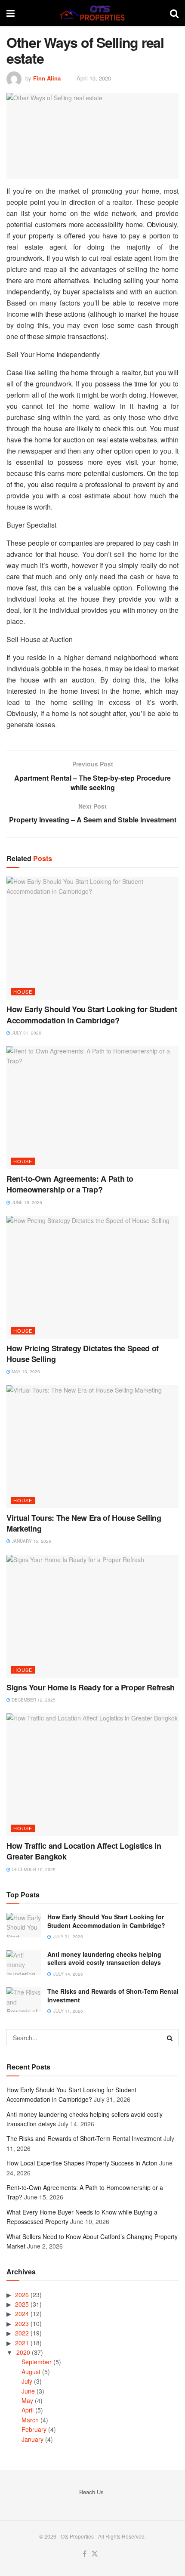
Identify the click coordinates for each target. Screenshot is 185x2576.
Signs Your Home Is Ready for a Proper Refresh (91, 1687)
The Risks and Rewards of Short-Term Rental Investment (113, 1995)
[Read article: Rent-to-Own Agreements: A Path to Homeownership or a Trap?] (92, 1108)
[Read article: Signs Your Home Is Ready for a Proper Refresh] (92, 1616)
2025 (22, 2304)
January (32, 2439)
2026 (22, 2295)
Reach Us (91, 2492)
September (37, 2362)
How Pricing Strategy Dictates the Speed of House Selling (83, 1354)
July (27, 2381)
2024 (22, 2313)
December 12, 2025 (33, 1700)
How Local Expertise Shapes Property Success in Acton (82, 2163)
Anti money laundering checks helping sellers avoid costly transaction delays (104, 1958)
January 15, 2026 (31, 1541)
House (23, 991)
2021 (22, 2343)
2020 (23, 2352)
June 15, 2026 (26, 1202)
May (27, 2400)
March (30, 2420)
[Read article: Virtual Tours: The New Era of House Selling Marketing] (92, 1447)
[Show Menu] (11, 13)
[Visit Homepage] (92, 13)
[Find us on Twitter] (95, 2554)
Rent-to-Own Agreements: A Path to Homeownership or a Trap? (70, 1184)
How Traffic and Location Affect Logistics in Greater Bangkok (84, 1851)
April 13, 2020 (94, 78)
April (28, 2410)
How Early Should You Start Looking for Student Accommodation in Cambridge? (92, 1015)
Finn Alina (47, 78)
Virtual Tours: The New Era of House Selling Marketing (84, 1523)
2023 (22, 2323)
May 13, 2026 (25, 1371)
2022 (22, 2333)
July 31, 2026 (26, 1033)
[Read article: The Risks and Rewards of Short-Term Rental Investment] (24, 2000)
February (34, 2429)
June (28, 2391)
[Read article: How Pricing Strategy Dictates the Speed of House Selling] (92, 1277)
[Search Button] (174, 13)
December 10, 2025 (33, 1869)
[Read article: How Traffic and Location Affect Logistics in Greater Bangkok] (92, 1775)
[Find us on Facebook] (85, 2554)
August (31, 2372)
